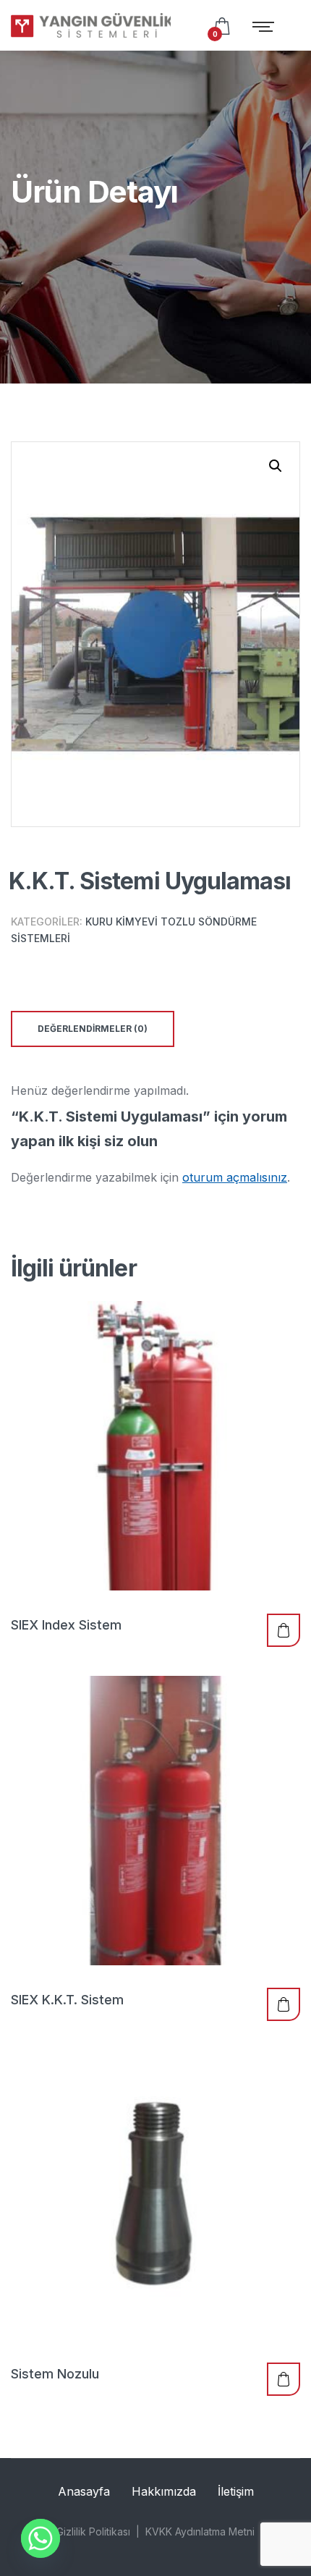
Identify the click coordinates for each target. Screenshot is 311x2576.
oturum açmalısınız (235, 1177)
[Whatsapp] (41, 2538)
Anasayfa (84, 2491)
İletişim (236, 2491)
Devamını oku (284, 1630)
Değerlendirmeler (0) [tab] (93, 1029)
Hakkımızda (164, 2491)
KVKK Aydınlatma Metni (200, 2531)
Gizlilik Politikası (93, 2531)
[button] (276, 466)
